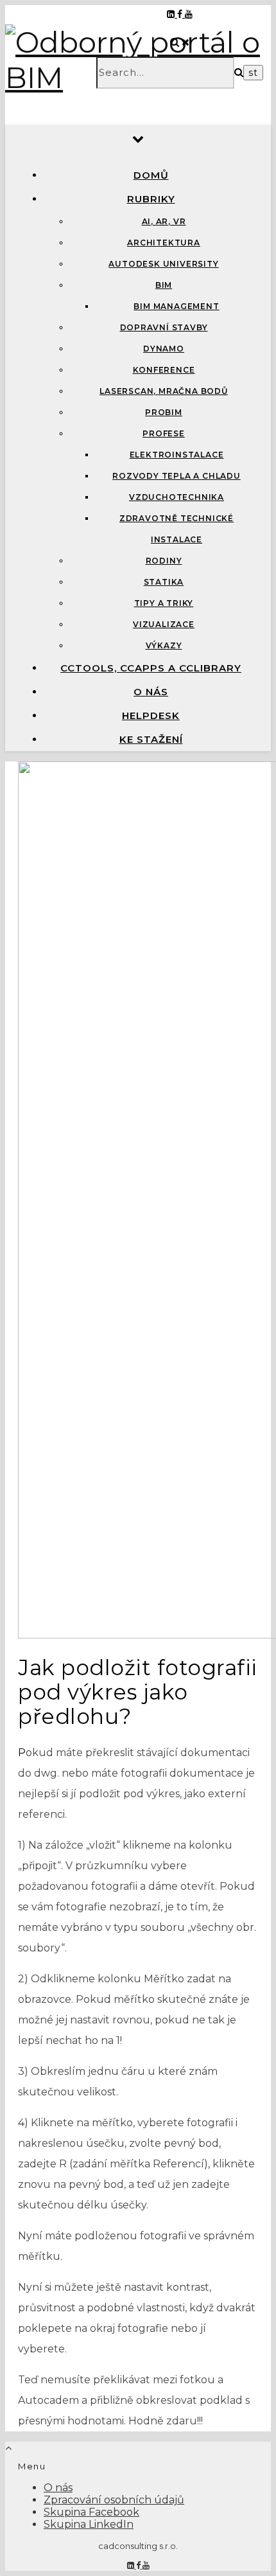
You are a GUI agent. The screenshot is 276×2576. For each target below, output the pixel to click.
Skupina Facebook (91, 2512)
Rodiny (164, 561)
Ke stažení (151, 739)
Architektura (164, 243)
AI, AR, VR (164, 221)
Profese (164, 433)
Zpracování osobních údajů (114, 2500)
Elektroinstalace (177, 455)
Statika (164, 582)
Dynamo (164, 349)
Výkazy (164, 645)
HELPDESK (151, 715)
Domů (151, 175)
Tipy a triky (164, 603)
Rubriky (151, 199)
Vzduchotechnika (177, 497)
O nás (151, 692)
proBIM (164, 412)
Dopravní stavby (164, 327)
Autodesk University (163, 264)
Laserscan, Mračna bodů (164, 391)
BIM (164, 285)
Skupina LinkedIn (89, 2524)
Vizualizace (164, 624)
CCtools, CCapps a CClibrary (151, 668)
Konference (164, 370)
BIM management (176, 306)
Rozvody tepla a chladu (177, 476)
